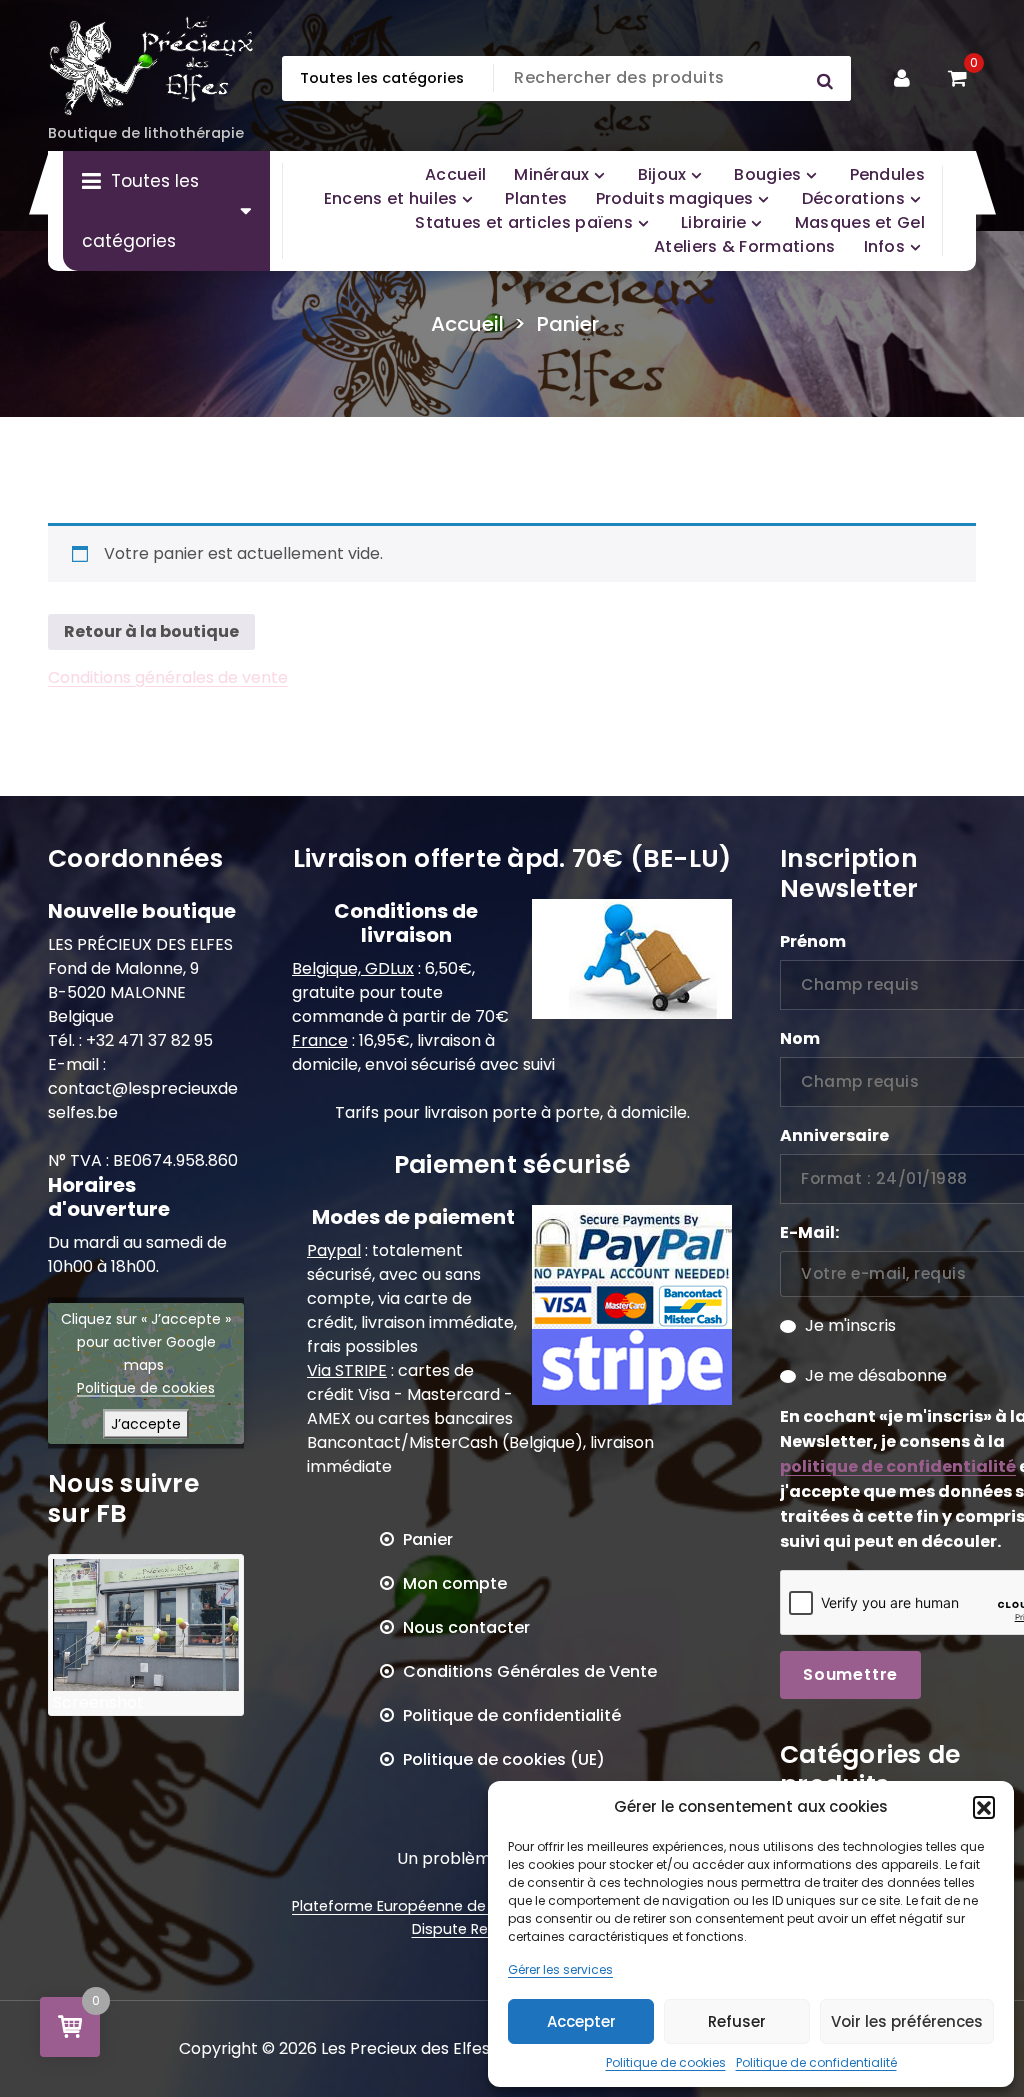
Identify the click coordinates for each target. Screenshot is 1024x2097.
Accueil (467, 324)
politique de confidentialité (898, 1466)
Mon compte (455, 1583)
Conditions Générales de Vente (530, 1671)
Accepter (581, 2021)
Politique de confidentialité (816, 2062)
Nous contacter (466, 1627)
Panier (428, 1539)
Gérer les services (560, 1969)
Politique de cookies (666, 2062)
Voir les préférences (907, 2021)
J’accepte (146, 1424)
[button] (984, 1807)
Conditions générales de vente (168, 677)
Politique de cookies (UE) (504, 1759)
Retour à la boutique (151, 631)
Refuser (737, 2021)
